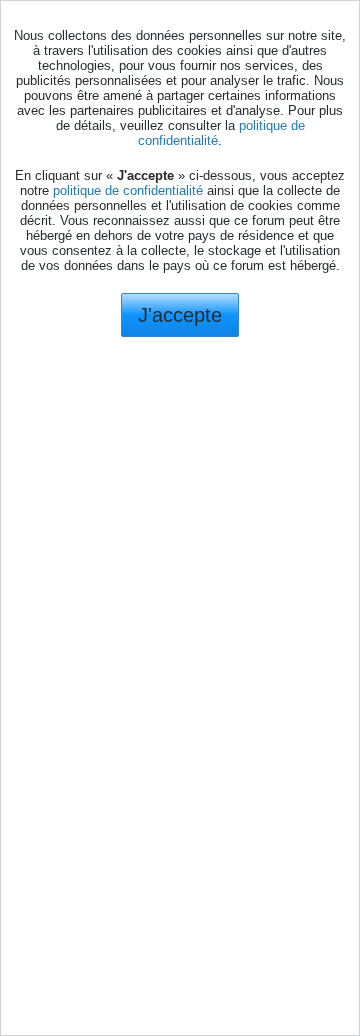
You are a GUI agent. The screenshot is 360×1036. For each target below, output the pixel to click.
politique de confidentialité (128, 190)
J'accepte (180, 315)
